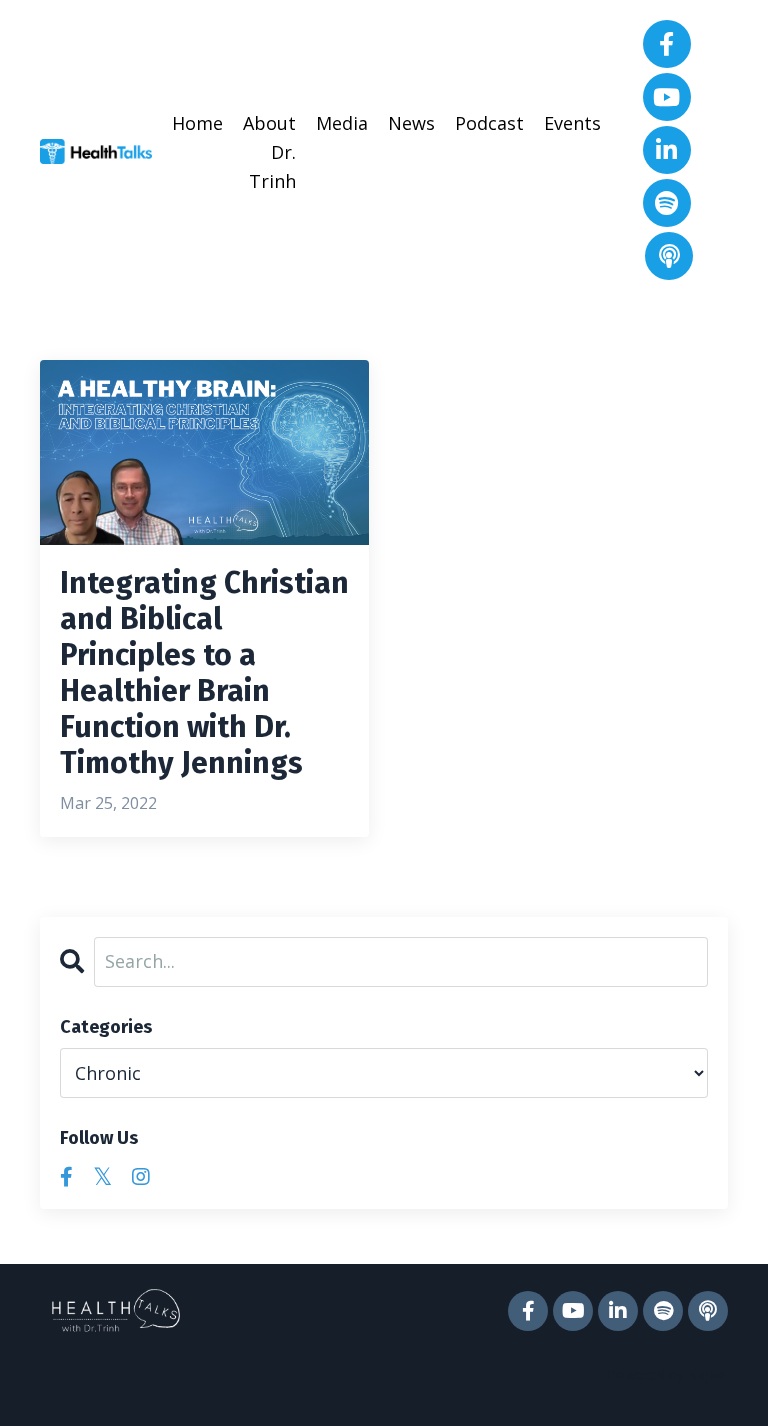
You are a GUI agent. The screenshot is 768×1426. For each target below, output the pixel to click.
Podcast (489, 123)
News (411, 123)
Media (342, 123)
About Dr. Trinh (269, 152)
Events (572, 123)
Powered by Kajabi (667, 1374)
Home (197, 123)
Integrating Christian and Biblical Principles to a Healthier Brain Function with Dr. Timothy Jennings (204, 673)
